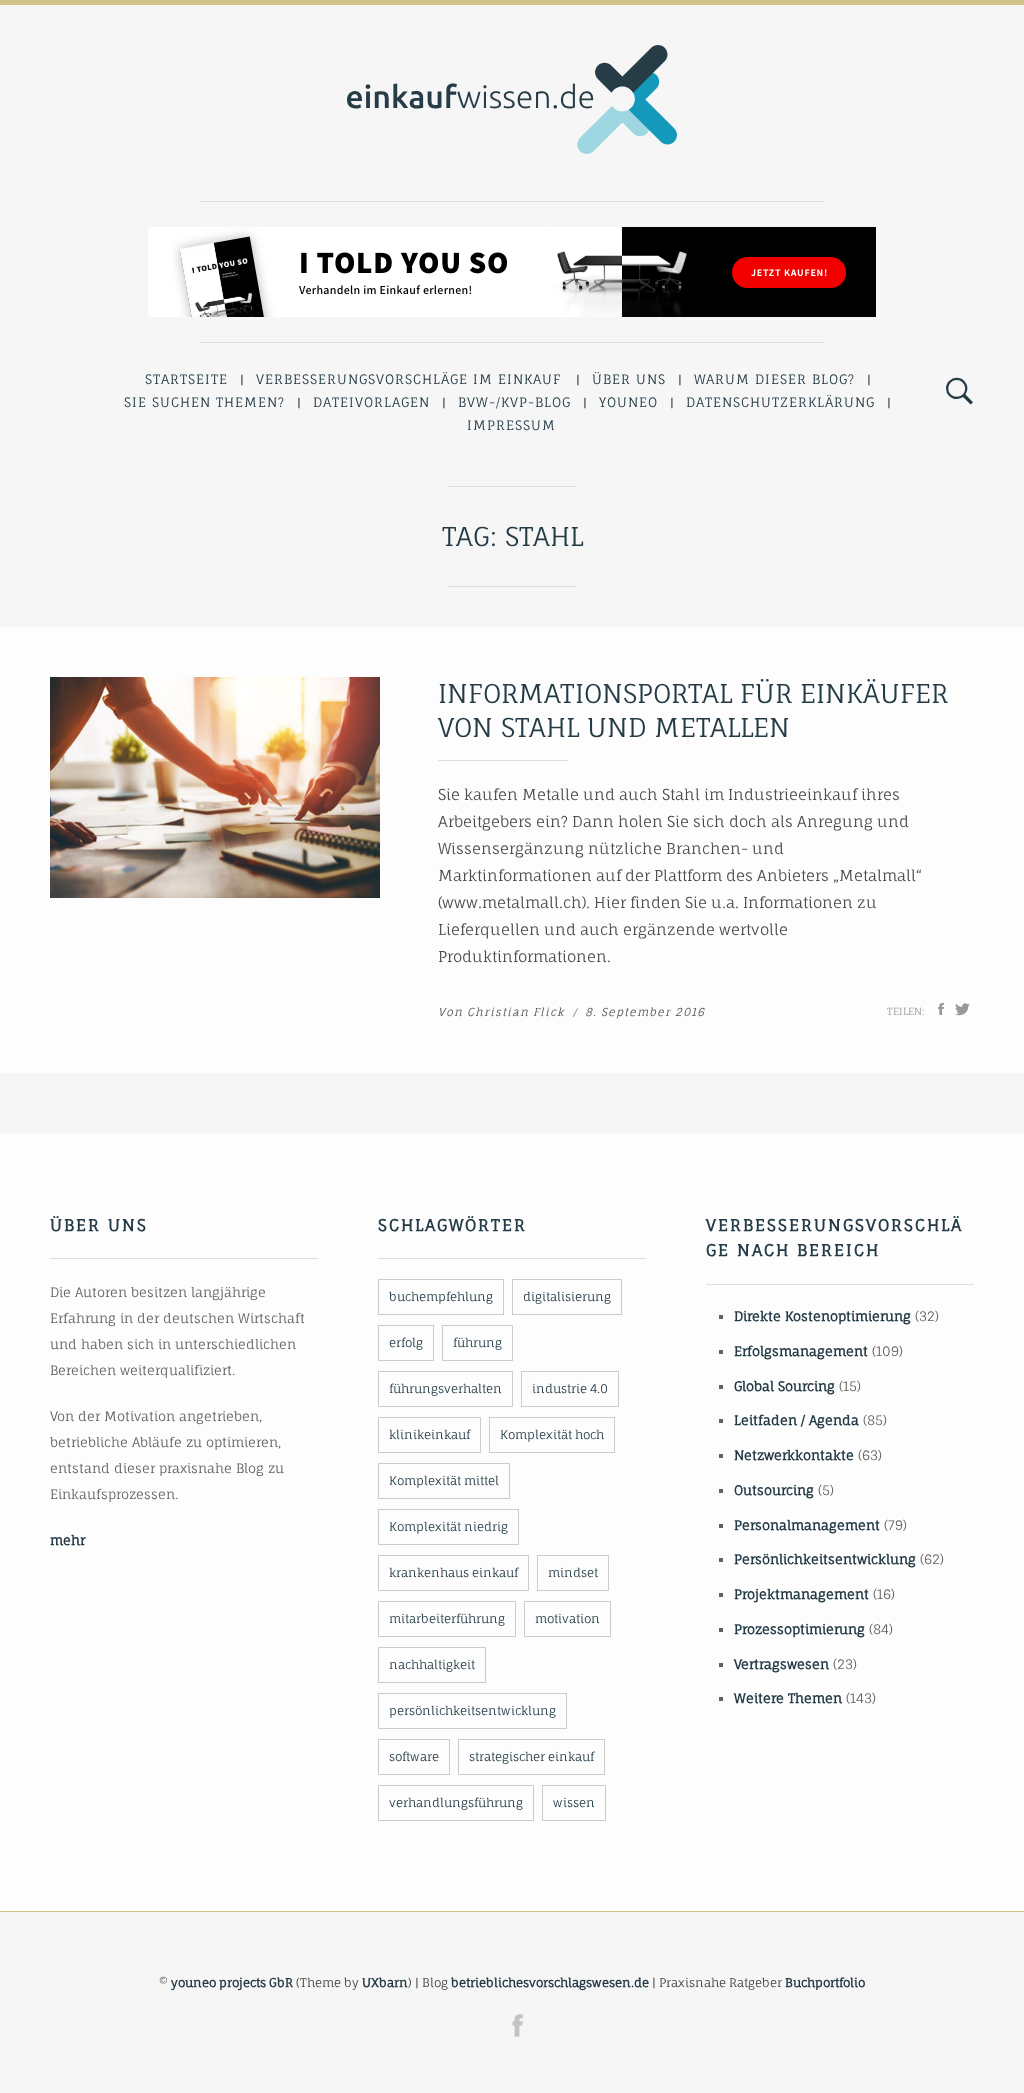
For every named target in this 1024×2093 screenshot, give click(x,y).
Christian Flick (516, 1012)
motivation (567, 1618)
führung (477, 1342)
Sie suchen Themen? (204, 402)
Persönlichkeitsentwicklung (825, 1559)
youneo (628, 402)
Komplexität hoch (552, 1434)
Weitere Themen (788, 1698)
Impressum (511, 425)
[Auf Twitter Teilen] (962, 1009)
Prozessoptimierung (799, 1629)
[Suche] (959, 392)
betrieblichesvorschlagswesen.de (550, 1982)
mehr (67, 1540)
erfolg (406, 1342)
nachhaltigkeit (432, 1664)
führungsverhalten (445, 1388)
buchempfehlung (441, 1296)
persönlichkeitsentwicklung (472, 1710)
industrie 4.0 (570, 1388)
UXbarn (385, 1982)
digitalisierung (567, 1296)
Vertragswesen (781, 1664)
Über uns (629, 379)
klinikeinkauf (429, 1434)
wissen (574, 1802)
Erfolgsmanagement (801, 1351)
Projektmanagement (801, 1594)
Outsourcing (774, 1490)
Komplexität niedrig (448, 1526)
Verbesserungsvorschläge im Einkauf (409, 379)
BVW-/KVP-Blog (514, 402)
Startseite (186, 379)
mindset (573, 1572)
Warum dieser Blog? (774, 379)
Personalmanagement (807, 1525)
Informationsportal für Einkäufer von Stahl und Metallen (693, 710)
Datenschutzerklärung (780, 402)
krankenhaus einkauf (453, 1572)
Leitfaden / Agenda (796, 1420)
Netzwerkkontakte (794, 1455)
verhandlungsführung (456, 1802)
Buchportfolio (825, 1982)
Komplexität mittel (444, 1480)
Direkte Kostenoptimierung (822, 1316)
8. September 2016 (645, 1012)
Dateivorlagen (371, 402)
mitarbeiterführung (447, 1618)
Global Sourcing (784, 1386)
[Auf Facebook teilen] (941, 1009)
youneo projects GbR (232, 1982)
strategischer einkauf (531, 1756)
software (414, 1756)
